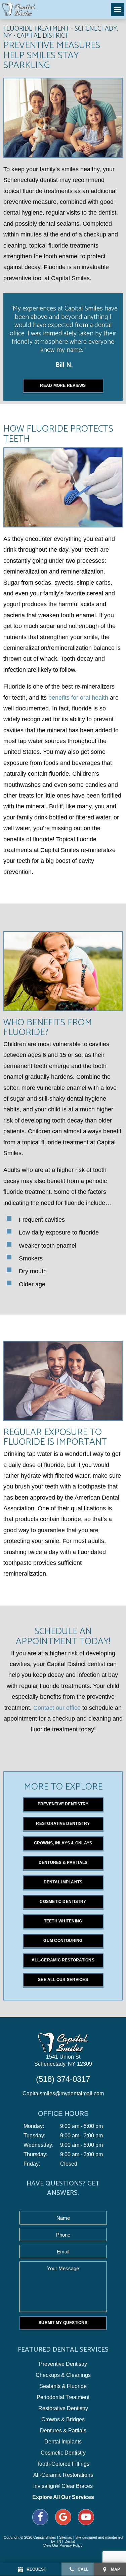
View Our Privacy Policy (63, 2545)
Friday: (32, 2164)
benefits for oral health (78, 698)
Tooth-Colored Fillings (63, 2464)
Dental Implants (63, 1882)
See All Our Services (63, 1980)
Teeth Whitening (63, 1921)
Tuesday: (34, 2136)
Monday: (34, 2126)
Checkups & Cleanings (63, 2375)
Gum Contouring (63, 1941)
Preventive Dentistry (63, 1804)
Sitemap (66, 2537)
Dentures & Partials (63, 1863)
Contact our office (57, 1708)
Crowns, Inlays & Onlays (63, 1843)
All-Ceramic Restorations (63, 1960)
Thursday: (35, 2155)
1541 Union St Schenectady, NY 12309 (63, 2060)
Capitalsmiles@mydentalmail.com (63, 2093)
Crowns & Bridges (63, 2420)
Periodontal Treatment (63, 2397)
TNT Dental (66, 2541)
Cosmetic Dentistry (63, 1902)
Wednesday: (38, 2145)
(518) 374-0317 (63, 2079)
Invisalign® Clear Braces (63, 2486)
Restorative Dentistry (63, 1824)
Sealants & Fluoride (63, 2386)
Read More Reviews (63, 385)
